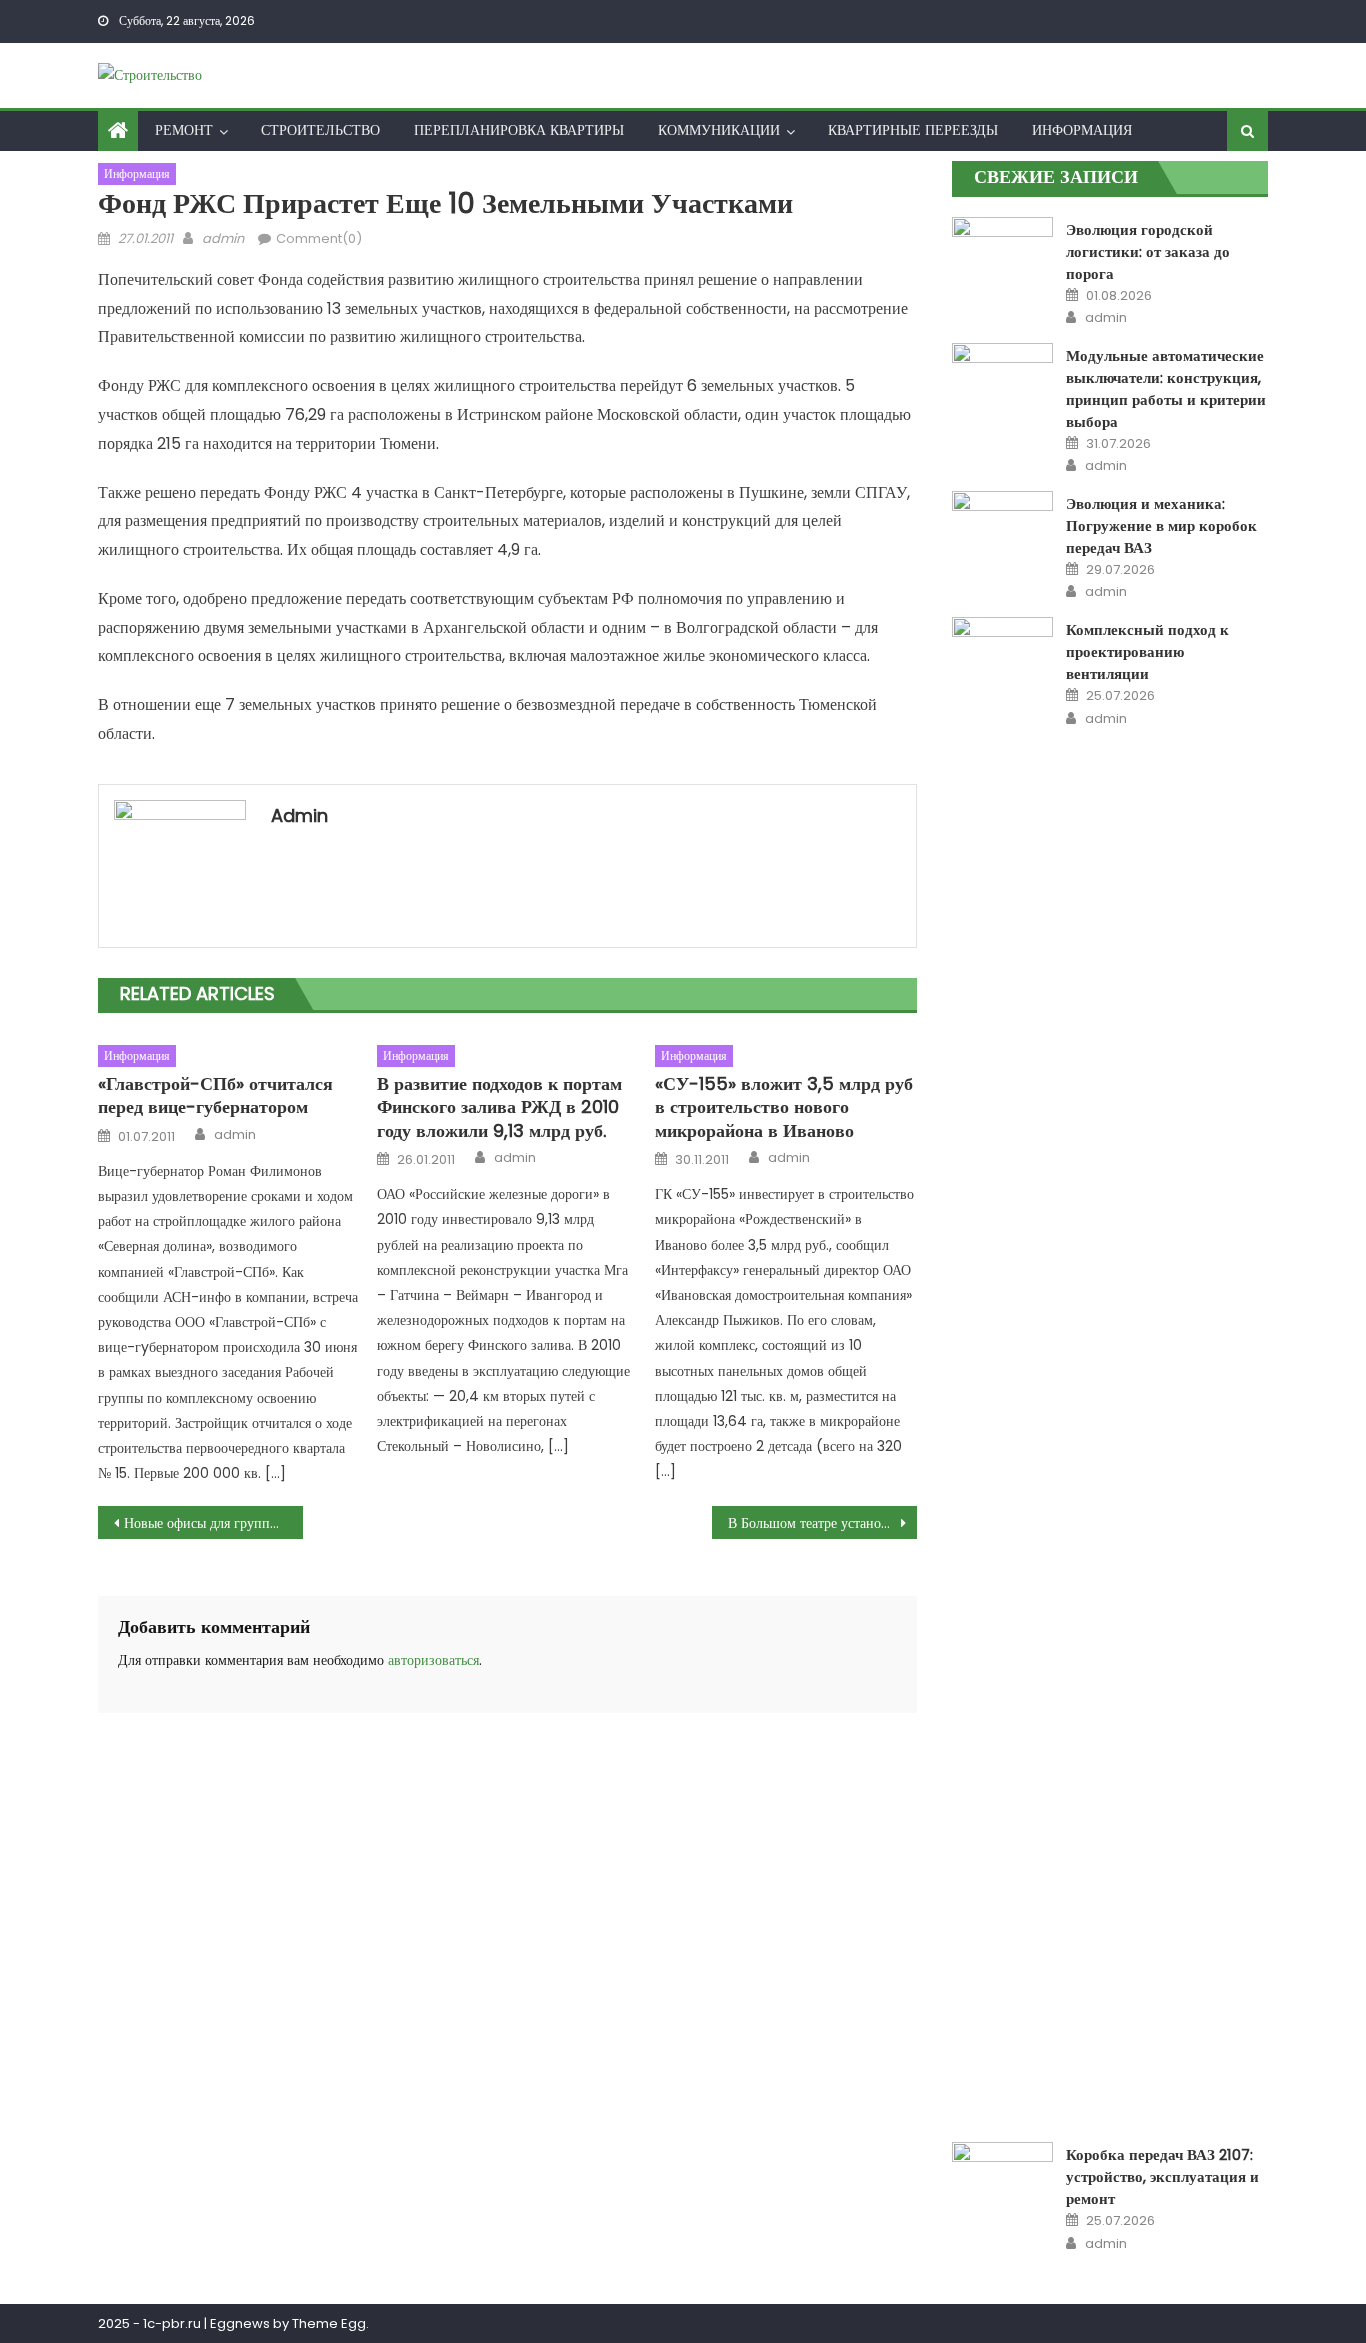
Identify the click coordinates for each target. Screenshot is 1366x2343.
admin (223, 238)
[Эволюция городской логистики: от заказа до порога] (1002, 236)
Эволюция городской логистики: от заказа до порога (1148, 251)
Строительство (320, 130)
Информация (1082, 130)
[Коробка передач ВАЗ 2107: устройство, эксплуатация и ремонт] (1002, 2178)
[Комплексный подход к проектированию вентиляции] (1002, 1367)
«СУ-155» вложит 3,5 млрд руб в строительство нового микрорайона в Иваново (784, 1107)
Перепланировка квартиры (519, 130)
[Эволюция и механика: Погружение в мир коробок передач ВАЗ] (1002, 527)
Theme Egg (329, 2323)
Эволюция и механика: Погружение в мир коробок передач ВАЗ (1161, 525)
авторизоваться (433, 1660)
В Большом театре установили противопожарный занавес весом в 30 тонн (822, 1523)
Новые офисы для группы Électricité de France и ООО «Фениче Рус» (213, 1523)
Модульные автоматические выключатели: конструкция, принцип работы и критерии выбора (1166, 388)
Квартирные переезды (913, 130)
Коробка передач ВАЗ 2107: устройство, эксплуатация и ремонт (1162, 2176)
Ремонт (184, 130)
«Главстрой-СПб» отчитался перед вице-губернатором (215, 1095)
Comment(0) (319, 238)
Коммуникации (719, 130)
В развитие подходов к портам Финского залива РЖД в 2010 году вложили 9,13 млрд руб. (499, 1107)
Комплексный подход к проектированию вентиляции (1147, 651)
